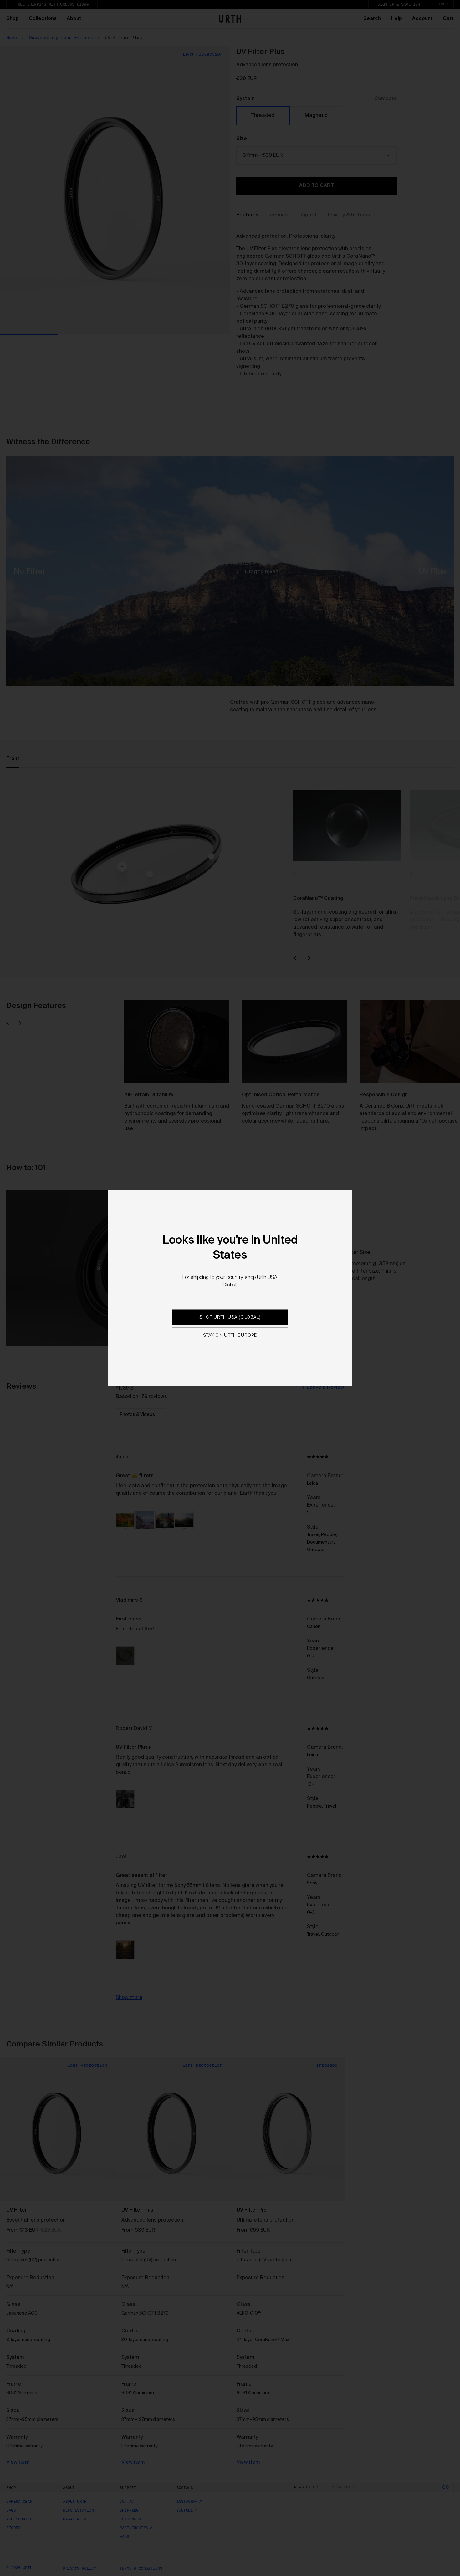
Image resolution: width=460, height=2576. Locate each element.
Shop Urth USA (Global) (230, 1317)
